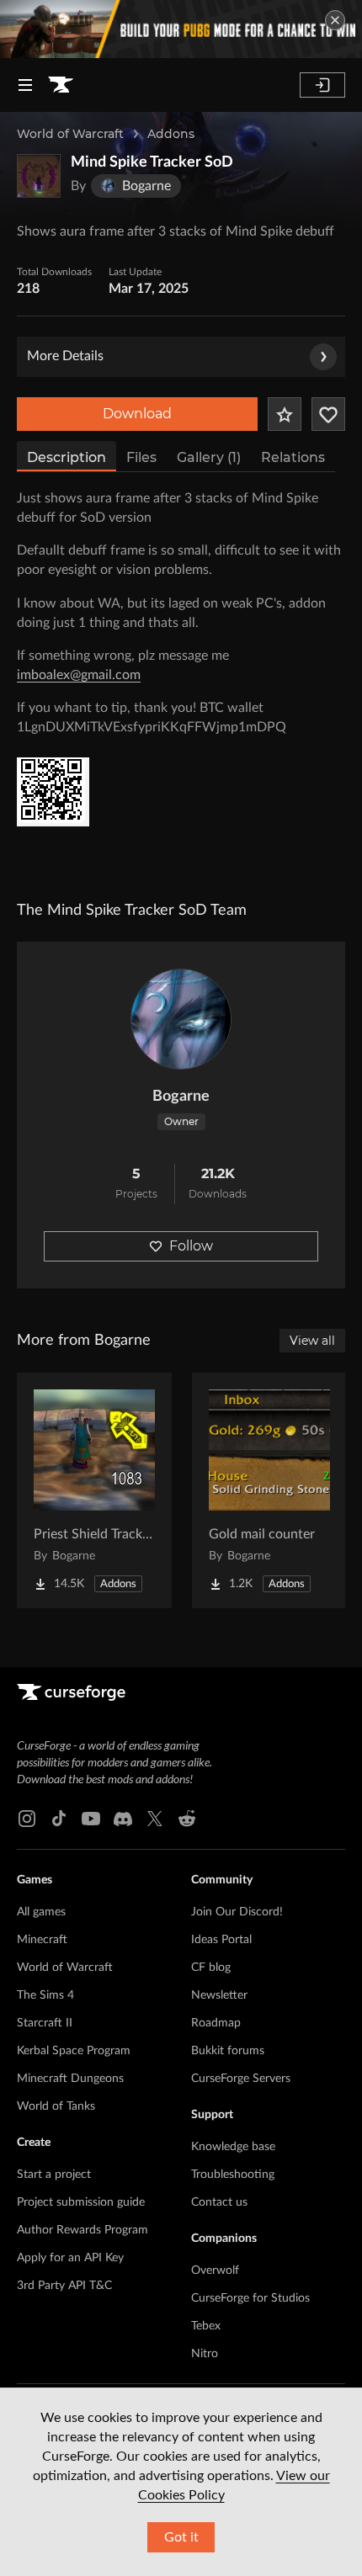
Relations (293, 457)
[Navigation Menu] (25, 85)
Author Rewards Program (83, 2230)
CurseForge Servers (241, 2079)
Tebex (206, 2326)
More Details (65, 356)
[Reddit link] (187, 1819)
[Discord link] (123, 1819)
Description (67, 457)
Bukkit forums (228, 2051)
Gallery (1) (209, 457)
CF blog (211, 1968)
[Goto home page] (61, 85)
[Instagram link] (27, 1819)
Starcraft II (45, 2023)
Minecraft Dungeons (70, 2079)
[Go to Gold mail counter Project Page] (269, 1490)
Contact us (219, 2202)
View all (312, 1341)
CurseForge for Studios (250, 2298)
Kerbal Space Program (74, 2051)
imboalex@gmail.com (79, 675)
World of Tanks (56, 2106)
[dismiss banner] (335, 20)
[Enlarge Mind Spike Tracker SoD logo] (39, 176)
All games (41, 1912)
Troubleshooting (233, 2175)
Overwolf (215, 2271)
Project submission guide (81, 2202)
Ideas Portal (221, 1940)
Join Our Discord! (237, 1912)
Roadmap (216, 2023)
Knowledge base (233, 2147)
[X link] (155, 1819)
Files (141, 457)
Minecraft (42, 1940)
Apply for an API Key (70, 2258)
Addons (171, 134)
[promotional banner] (181, 29)
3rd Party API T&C (64, 2286)
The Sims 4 (45, 1995)
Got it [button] (181, 2537)
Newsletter (219, 1995)
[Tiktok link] (59, 1819)
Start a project (54, 2175)
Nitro (205, 2354)
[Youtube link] (91, 1819)
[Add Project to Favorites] (285, 414)
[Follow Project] (328, 414)
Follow (191, 1246)
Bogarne (181, 1097)
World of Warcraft (70, 134)
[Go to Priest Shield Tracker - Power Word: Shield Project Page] (94, 1490)
